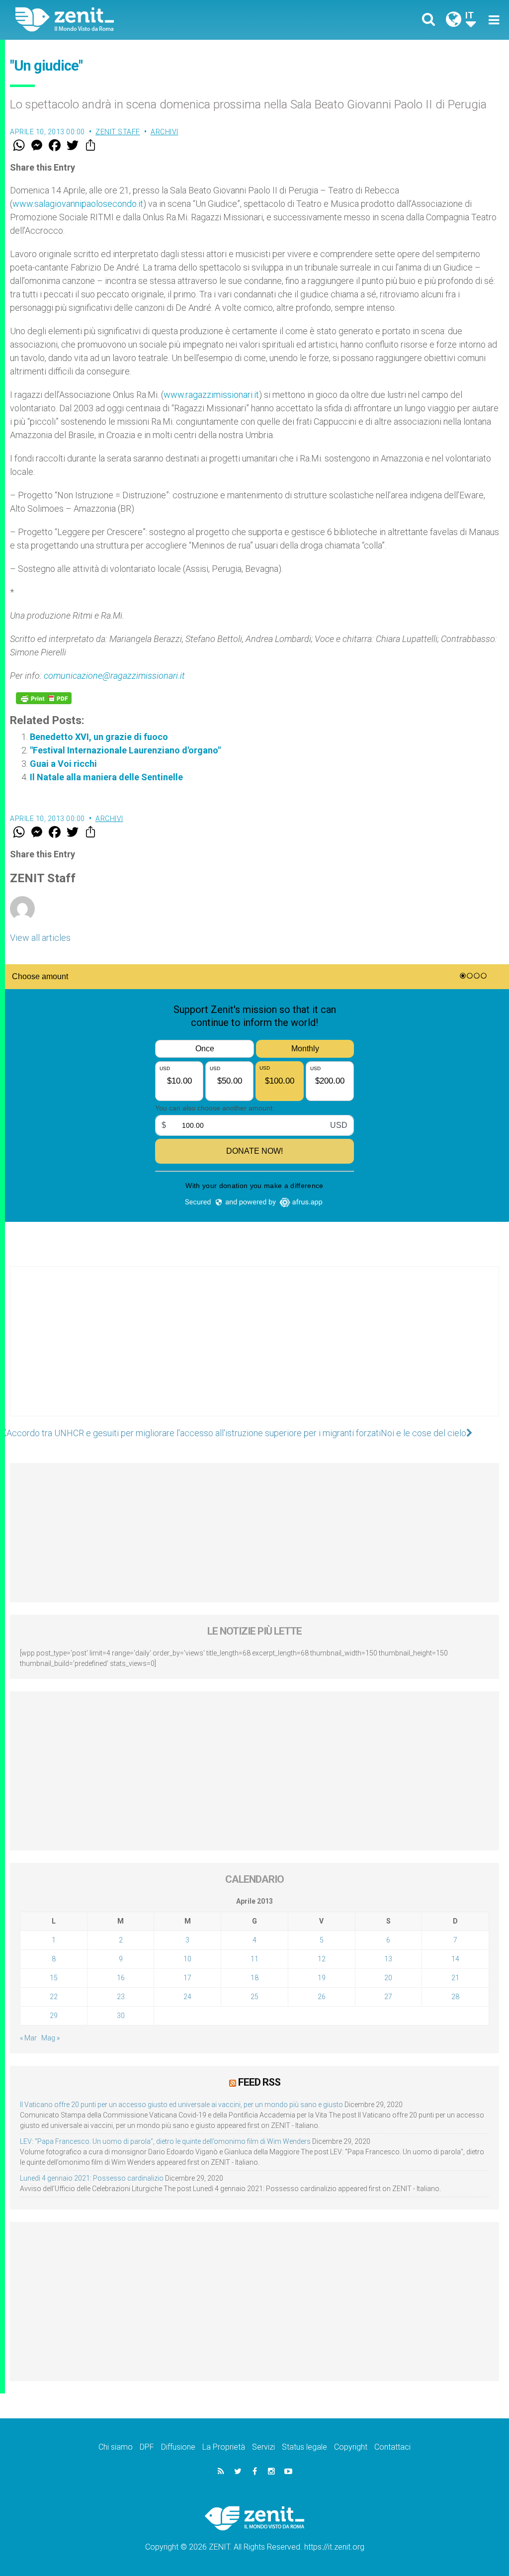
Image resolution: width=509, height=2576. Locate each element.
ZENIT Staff (118, 132)
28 (455, 1997)
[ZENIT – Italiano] (143, 20)
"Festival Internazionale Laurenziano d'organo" (125, 750)
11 (254, 1959)
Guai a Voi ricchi (63, 764)
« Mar (28, 2038)
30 (121, 2016)
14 (455, 1959)
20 (388, 1978)
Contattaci (392, 2447)
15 (54, 1978)
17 (187, 1978)
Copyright (351, 2447)
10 (187, 1959)
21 (455, 1978)
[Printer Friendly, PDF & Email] (44, 698)
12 (322, 1959)
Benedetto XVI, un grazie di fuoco (99, 737)
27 (388, 1997)
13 (388, 1959)
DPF (147, 2447)
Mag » (50, 2038)
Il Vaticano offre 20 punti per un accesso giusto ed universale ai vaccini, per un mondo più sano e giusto (181, 2105)
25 (254, 1997)
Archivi (165, 132)
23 (121, 1997)
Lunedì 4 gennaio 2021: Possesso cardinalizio (92, 2178)
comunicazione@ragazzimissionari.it (114, 676)
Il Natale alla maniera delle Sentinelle (106, 777)
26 (322, 1997)
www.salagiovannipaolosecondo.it (78, 204)
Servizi (263, 2447)
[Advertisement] (254, 1351)
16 (121, 1978)
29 (54, 2016)
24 (187, 1997)
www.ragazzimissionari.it (211, 395)
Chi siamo (116, 2447)
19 (322, 1978)
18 (254, 1978)
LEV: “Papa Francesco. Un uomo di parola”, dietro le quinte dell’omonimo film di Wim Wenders (165, 2141)
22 (54, 1997)
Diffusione (178, 2447)
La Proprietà (224, 2447)
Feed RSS (259, 2082)
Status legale (304, 2447)
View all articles (40, 938)
